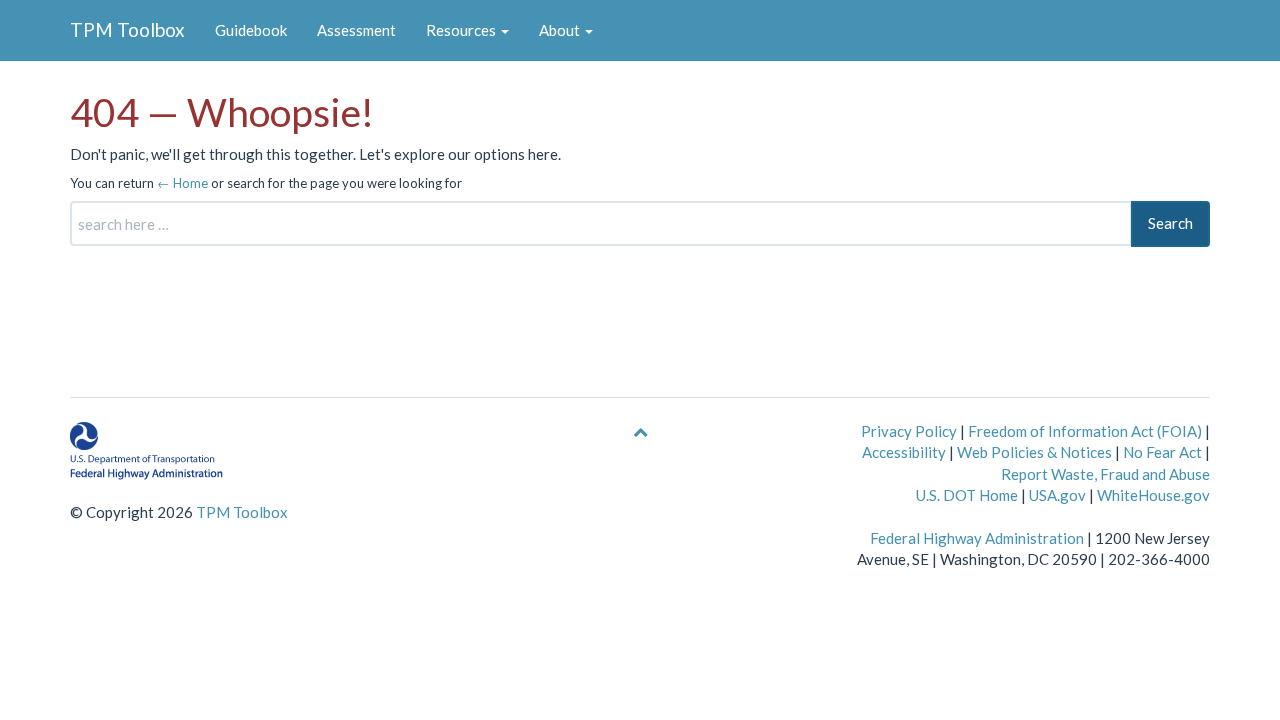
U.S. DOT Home (967, 495)
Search (1170, 223)
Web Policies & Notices (1034, 452)
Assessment (356, 30)
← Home (182, 183)
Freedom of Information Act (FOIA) (1085, 431)
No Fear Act (1162, 452)
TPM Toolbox (127, 29)
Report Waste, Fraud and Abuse (1105, 474)
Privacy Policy (909, 431)
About (561, 30)
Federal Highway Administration (977, 538)
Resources (462, 30)
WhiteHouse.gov (1153, 495)
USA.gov (1057, 495)
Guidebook (251, 30)
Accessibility (904, 452)
